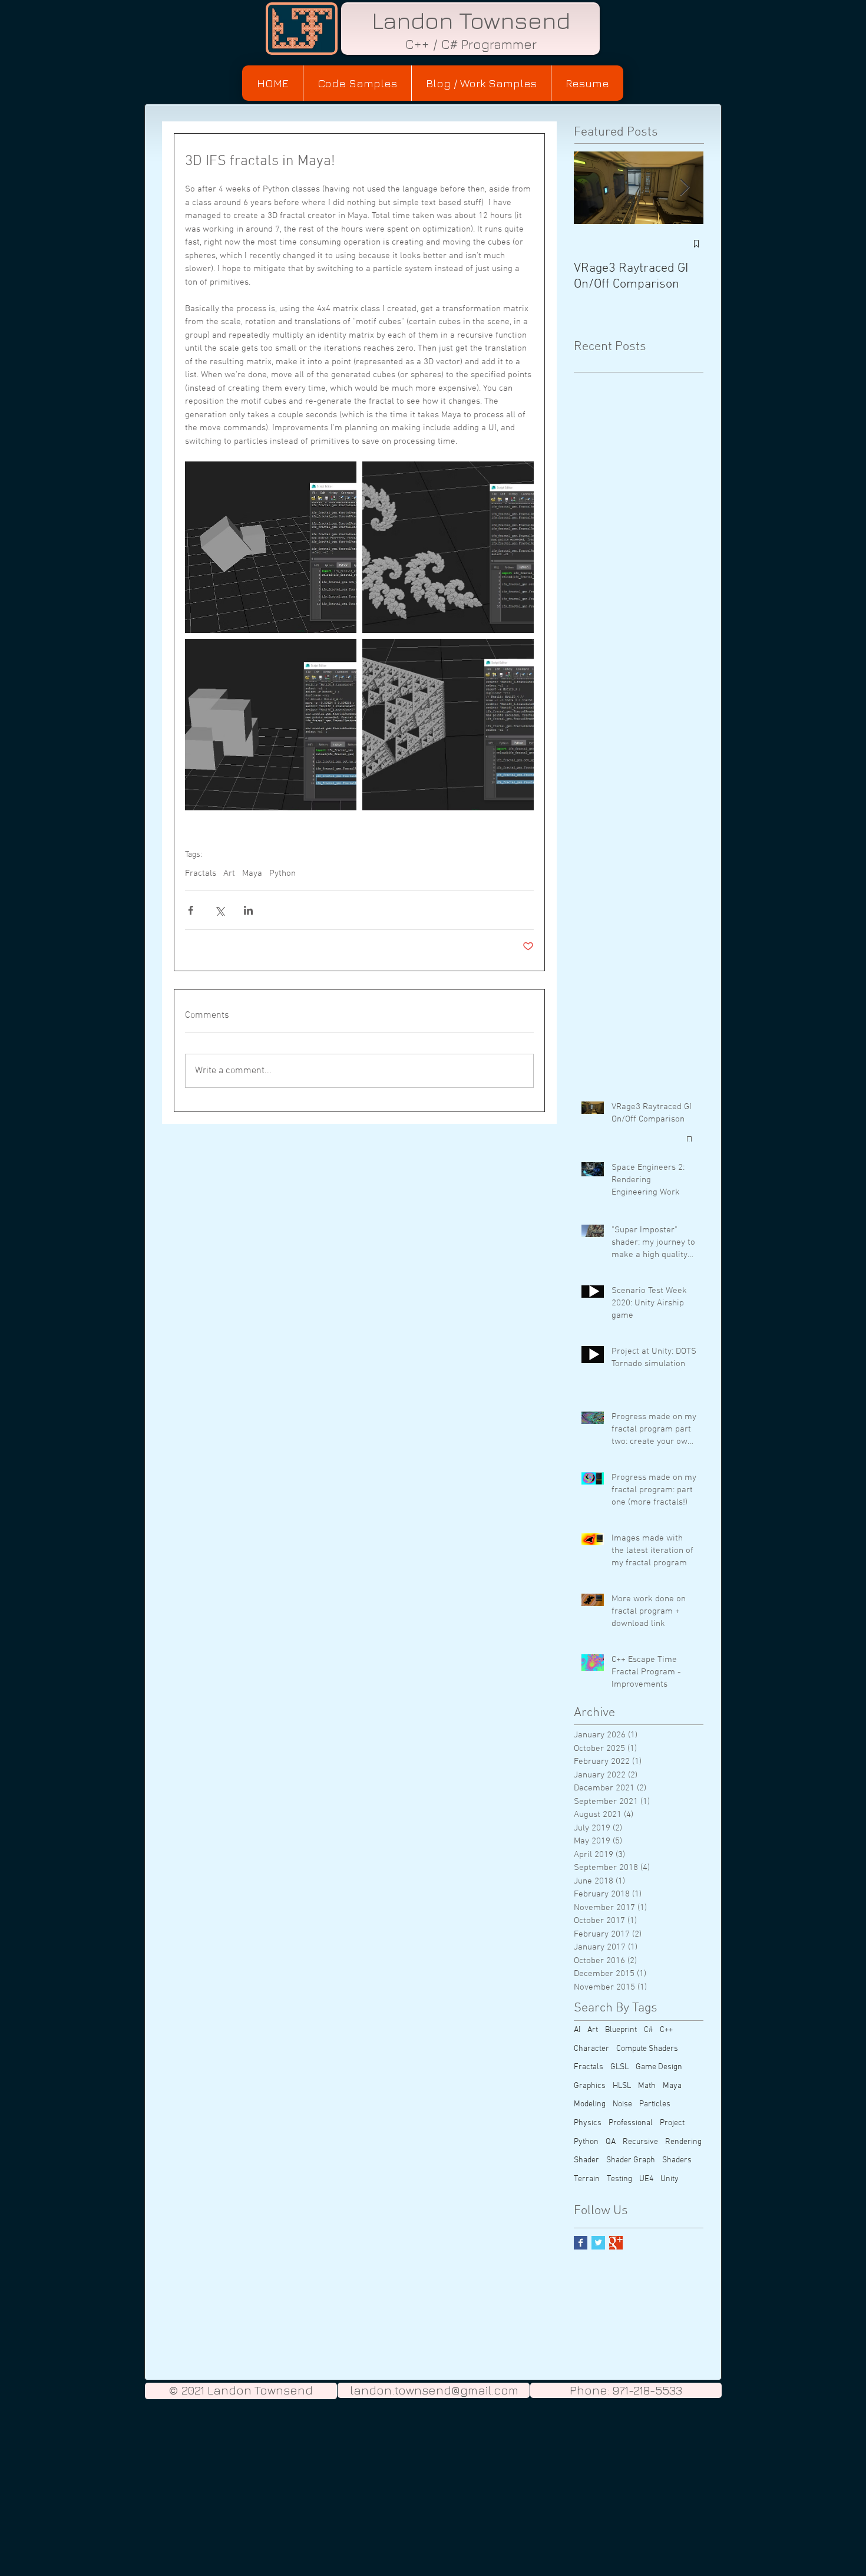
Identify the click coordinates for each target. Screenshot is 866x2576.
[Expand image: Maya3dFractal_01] (271, 547)
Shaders (677, 2160)
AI (577, 2030)
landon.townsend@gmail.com (434, 2390)
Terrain (587, 2179)
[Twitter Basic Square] (598, 2243)
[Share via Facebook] (191, 910)
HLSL (622, 2086)
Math (647, 2086)
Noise (622, 2104)
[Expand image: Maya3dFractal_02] (448, 547)
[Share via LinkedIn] (248, 910)
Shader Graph (631, 2160)
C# (648, 2030)
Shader (586, 2160)
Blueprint (621, 2030)
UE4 (646, 2179)
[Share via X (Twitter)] (219, 910)
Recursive (640, 2142)
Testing (619, 2179)
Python (282, 873)
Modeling (590, 2104)
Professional (631, 2123)
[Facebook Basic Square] (581, 2243)
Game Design (659, 2067)
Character (591, 2049)
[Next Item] (685, 188)
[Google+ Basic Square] (616, 2243)
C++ (666, 2030)
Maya (252, 873)
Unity (670, 2179)
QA (611, 2142)
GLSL (619, 2067)
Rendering (683, 2142)
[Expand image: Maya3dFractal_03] (271, 725)
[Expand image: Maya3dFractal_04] (448, 725)
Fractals (201, 873)
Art (229, 873)
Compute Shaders (647, 2049)
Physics (588, 2123)
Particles (655, 2104)
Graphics (590, 2086)
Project (672, 2123)
